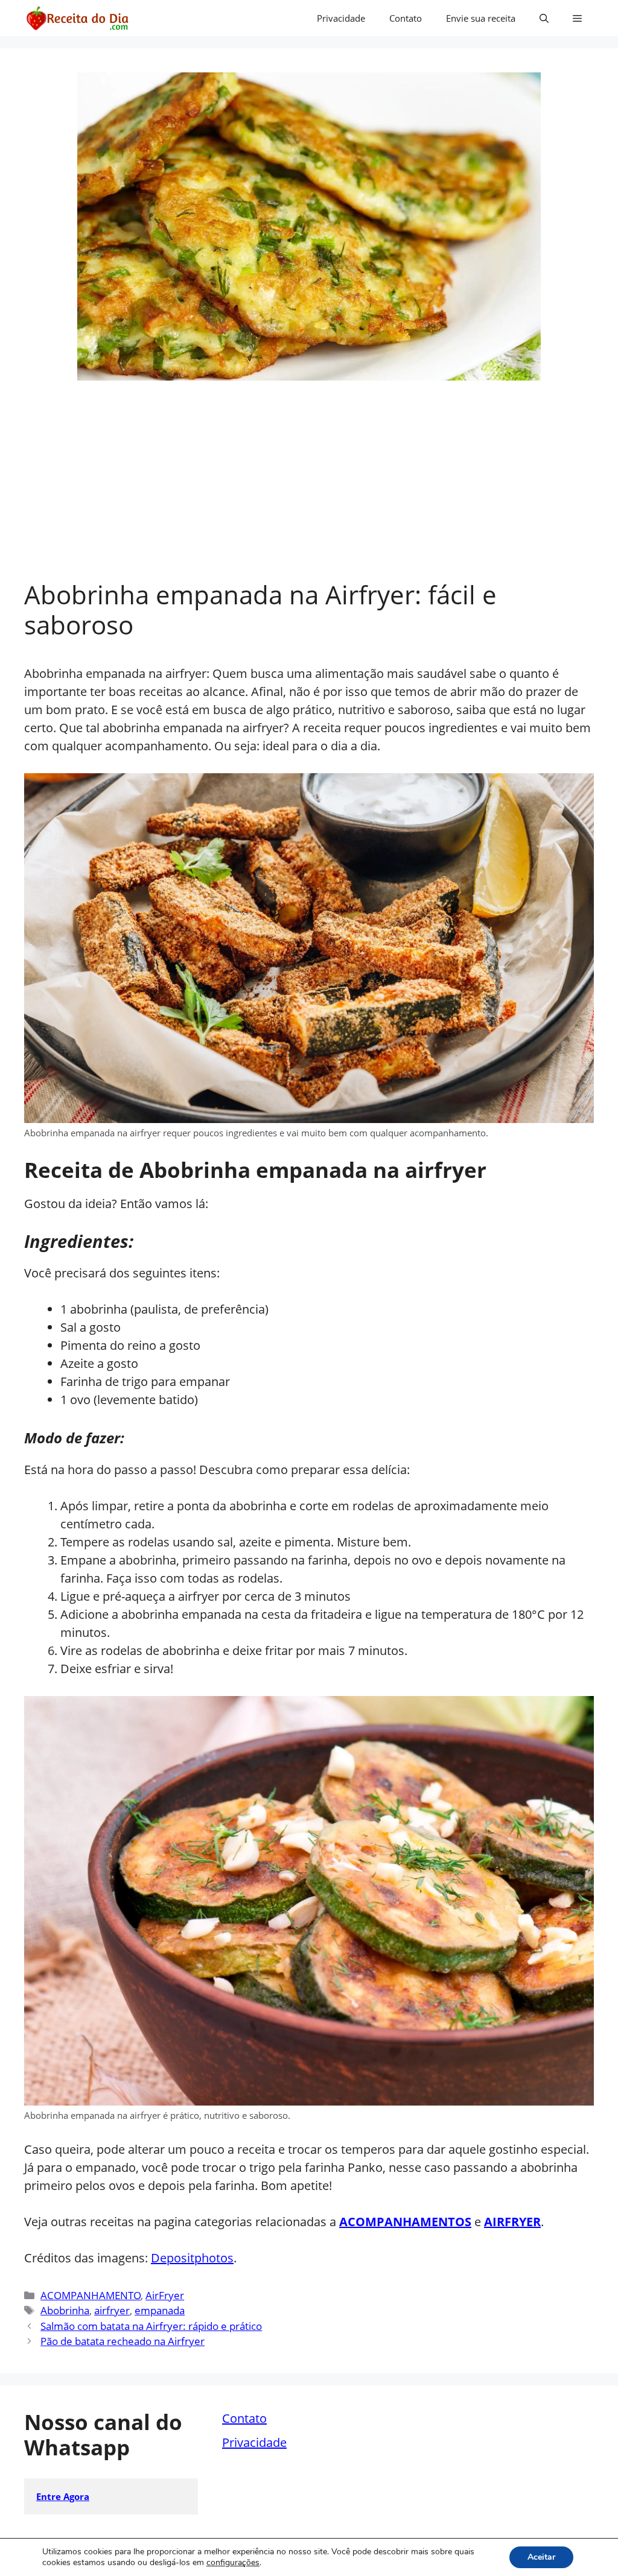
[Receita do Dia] (77, 18)
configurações (233, 2563)
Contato (406, 18)
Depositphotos (192, 2258)
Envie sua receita (481, 18)
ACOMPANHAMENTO (91, 2295)
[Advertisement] (309, 489)
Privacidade (341, 18)
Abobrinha (65, 2310)
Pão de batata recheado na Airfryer (123, 2341)
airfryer (112, 2310)
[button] (544, 18)
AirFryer (165, 2295)
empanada (160, 2310)
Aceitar (541, 2557)
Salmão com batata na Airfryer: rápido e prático (151, 2326)
